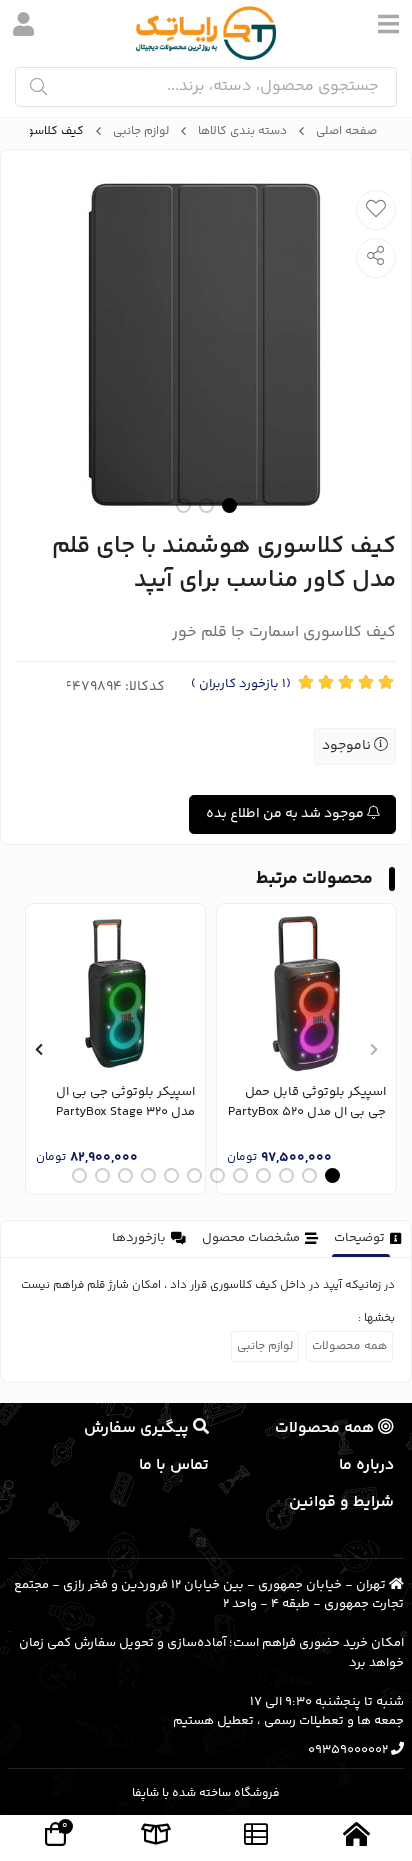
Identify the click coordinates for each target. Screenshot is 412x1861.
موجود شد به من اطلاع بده (286, 814)
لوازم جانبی (141, 132)
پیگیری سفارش (138, 1428)
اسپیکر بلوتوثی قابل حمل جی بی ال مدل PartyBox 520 (307, 1102)
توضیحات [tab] (359, 1238)
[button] (373, 1049)
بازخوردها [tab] (139, 1238)
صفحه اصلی (346, 132)
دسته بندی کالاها (242, 132)
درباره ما (366, 1465)
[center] (38, 86)
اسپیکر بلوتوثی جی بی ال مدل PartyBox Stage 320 (125, 1102)
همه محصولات (349, 1346)
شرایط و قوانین (341, 1502)
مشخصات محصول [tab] (251, 1238)
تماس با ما (174, 1465)
